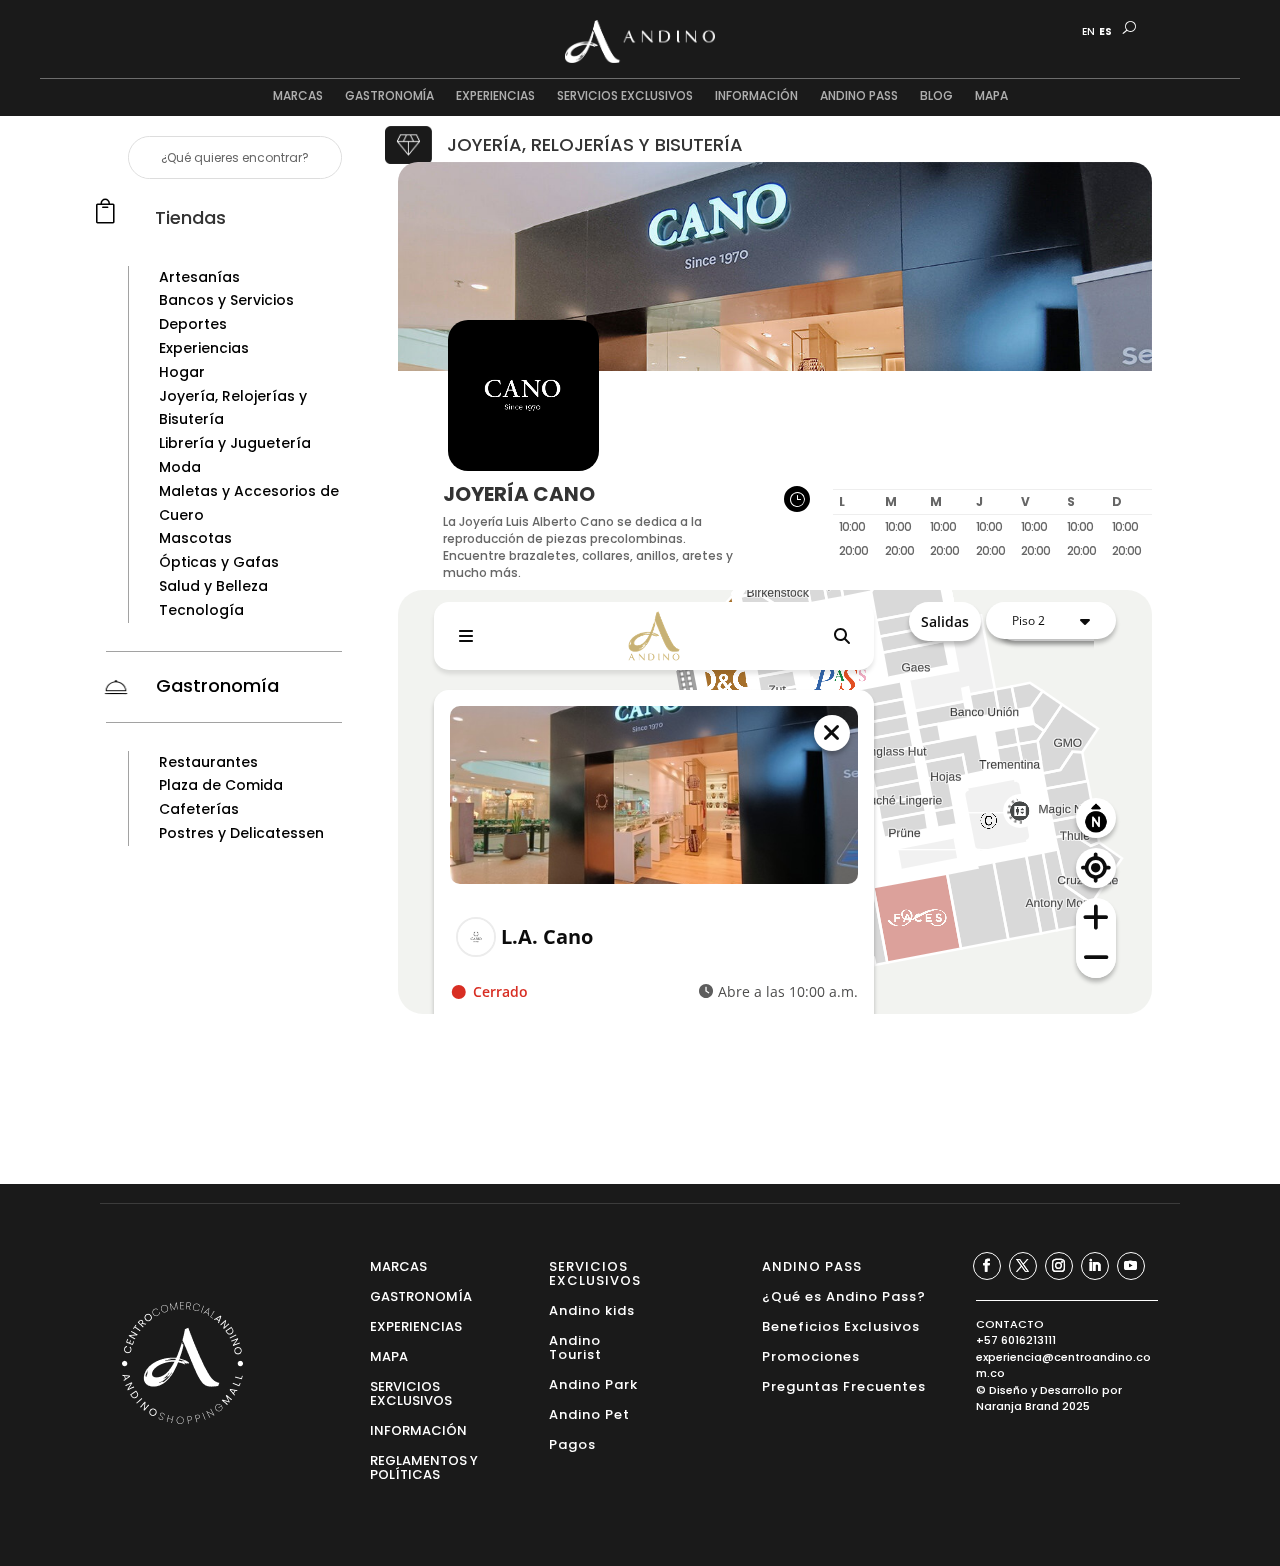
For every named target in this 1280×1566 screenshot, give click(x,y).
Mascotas (195, 538)
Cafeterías (199, 809)
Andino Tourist (575, 1346)
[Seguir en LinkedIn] (1095, 1266)
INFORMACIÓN (756, 96)
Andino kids (592, 1309)
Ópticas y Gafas (219, 562)
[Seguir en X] (1023, 1266)
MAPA (991, 96)
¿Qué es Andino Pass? (844, 1295)
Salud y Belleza (213, 586)
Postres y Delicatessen (241, 833)
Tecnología (201, 610)
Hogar (182, 372)
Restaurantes (208, 762)
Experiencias (204, 348)
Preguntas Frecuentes (844, 1385)
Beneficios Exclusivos (841, 1325)
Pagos (572, 1443)
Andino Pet (589, 1413)
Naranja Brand (1017, 1406)
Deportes (193, 324)
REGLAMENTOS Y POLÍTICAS (424, 1466)
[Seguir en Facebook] (987, 1266)
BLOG (936, 96)
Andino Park (593, 1383)
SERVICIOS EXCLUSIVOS (625, 96)
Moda (180, 467)
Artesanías (199, 277)
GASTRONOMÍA (389, 96)
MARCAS (298, 96)
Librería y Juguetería (235, 443)
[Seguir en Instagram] (1059, 1266)
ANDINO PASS (859, 96)
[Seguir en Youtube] (1131, 1266)
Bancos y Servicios (226, 300)
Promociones (811, 1355)
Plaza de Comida (221, 785)
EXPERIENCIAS (495, 96)
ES (1105, 32)
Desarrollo (1069, 1390)
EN (1088, 32)
